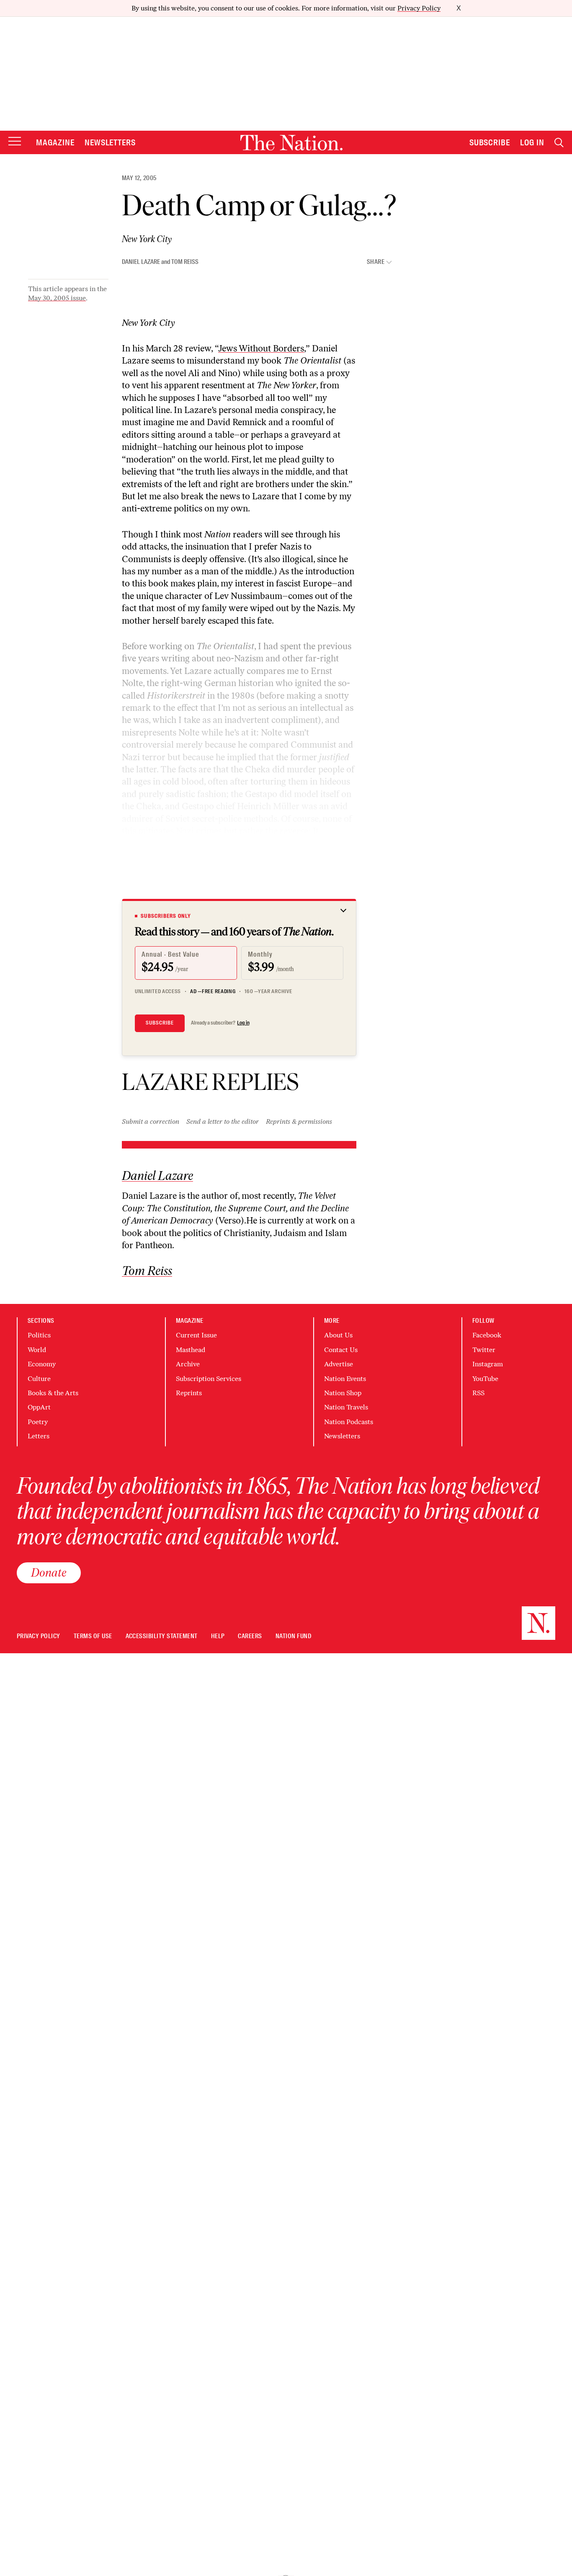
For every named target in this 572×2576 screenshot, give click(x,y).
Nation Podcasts (349, 1422)
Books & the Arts (53, 1393)
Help (218, 1636)
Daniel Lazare (141, 262)
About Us (338, 1335)
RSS (478, 1393)
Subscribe (490, 142)
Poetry (38, 1422)
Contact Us (341, 1350)
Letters (39, 1436)
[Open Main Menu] (15, 142)
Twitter (484, 1350)
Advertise (339, 1364)
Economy (42, 1364)
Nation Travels (346, 1407)
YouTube (485, 1379)
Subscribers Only (166, 916)
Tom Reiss (185, 262)
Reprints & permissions (299, 1122)
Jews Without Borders (261, 348)
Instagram (488, 1364)
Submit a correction (151, 1122)
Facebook (487, 1335)
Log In (532, 142)
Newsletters (110, 142)
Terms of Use (93, 1636)
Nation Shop (343, 1393)
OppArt (39, 1407)
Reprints (189, 1393)
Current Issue (196, 1335)
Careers (250, 1636)
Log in (243, 1023)
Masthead (191, 1350)
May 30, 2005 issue (57, 298)
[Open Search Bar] (559, 143)
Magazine (55, 142)
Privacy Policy (419, 8)
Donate (49, 1572)
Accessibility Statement (162, 1636)
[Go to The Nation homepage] (291, 143)
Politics (39, 1335)
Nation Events (345, 1379)
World (37, 1350)
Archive (188, 1364)
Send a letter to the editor (223, 1122)
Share (376, 262)
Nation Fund (293, 1636)
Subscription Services (209, 1379)
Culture (39, 1379)
